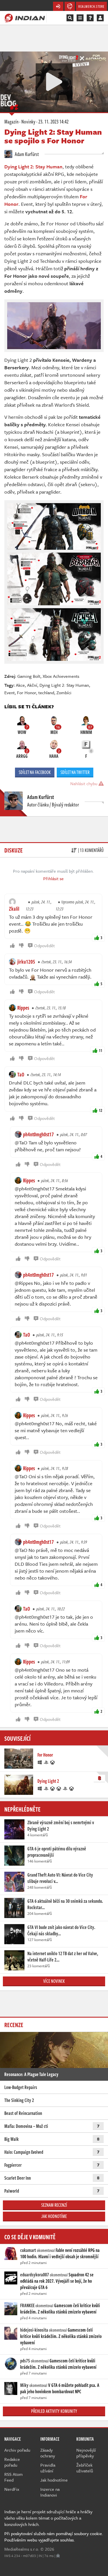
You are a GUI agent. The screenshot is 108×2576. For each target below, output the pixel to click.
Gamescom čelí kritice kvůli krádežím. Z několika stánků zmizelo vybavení (60, 2309)
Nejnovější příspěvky (86, 2453)
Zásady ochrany (48, 2453)
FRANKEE (27, 2305)
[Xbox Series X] (59, 1788)
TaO (21, 1074)
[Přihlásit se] (100, 18)
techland (46, 692)
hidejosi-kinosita (34, 2330)
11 (101, 1050)
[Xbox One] (53, 1762)
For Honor (26, 692)
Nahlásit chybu (84, 783)
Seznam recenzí (54, 2205)
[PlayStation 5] (65, 1788)
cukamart (28, 2250)
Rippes (23, 1008)
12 (101, 1110)
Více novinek (54, 1981)
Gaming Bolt (29, 676)
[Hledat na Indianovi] (70, 18)
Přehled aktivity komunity (54, 2411)
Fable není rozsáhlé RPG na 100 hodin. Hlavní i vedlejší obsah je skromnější (60, 2253)
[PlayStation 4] (46, 1762)
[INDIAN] (25, 18)
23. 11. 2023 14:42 (53, 121)
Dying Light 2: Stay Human (64, 685)
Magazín (11, 121)
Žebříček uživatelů (85, 2468)
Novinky (28, 121)
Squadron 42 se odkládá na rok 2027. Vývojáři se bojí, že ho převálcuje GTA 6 (57, 2281)
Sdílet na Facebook (35, 772)
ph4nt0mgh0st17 (38, 1134)
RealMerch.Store (91, 6)
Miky (24, 2385)
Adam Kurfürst (26, 154)
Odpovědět (44, 945)
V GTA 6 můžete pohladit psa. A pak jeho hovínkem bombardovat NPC (60, 2388)
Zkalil (14, 909)
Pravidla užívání (48, 2468)
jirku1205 (26, 962)
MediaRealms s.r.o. (22, 2549)
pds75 (25, 2361)
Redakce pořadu (12, 2462)
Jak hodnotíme (54, 2216)
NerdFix (12, 2489)
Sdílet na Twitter (75, 772)
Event (10, 692)
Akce (20, 685)
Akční (32, 685)
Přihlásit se (53, 878)
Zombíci (64, 692)
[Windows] (40, 1762)
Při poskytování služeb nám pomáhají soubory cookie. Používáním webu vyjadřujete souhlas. (54, 2537)
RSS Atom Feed (14, 2477)
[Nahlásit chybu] (58, 2556)
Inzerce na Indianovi (50, 2492)
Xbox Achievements (61, 676)
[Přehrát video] (54, 82)
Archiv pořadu (17, 2450)
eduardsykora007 (35, 2275)
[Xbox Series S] (72, 1788)
